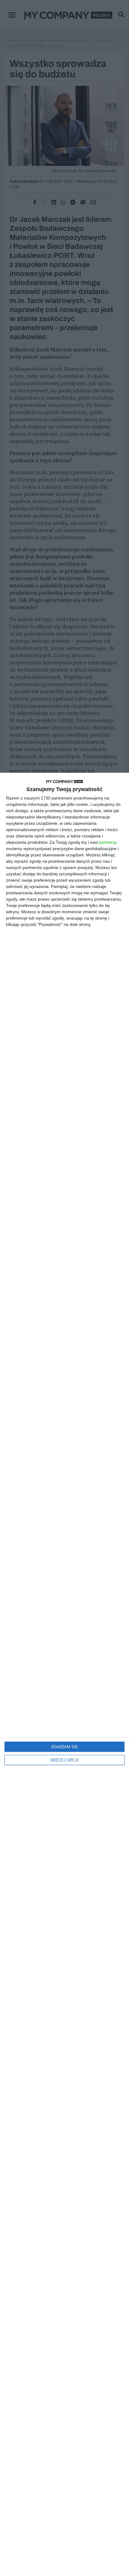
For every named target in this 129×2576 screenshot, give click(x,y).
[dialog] (64, 1674)
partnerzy (108, 842)
